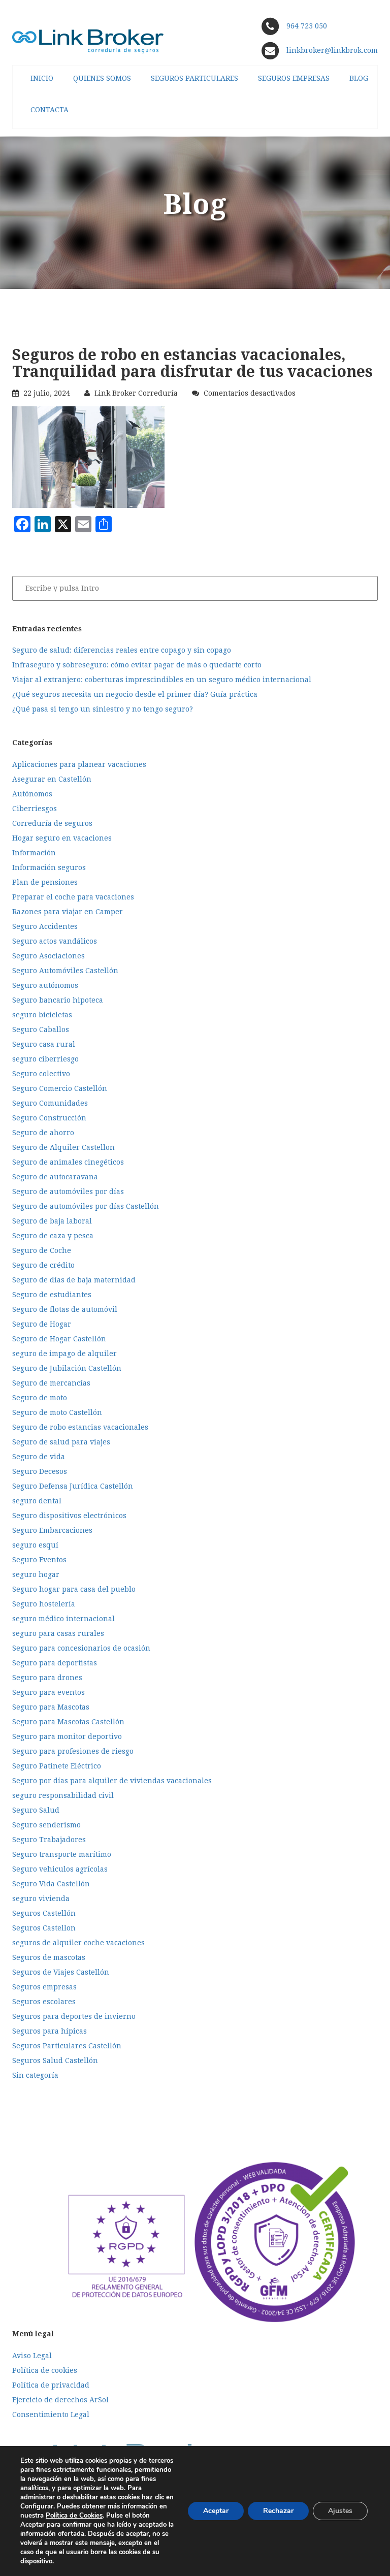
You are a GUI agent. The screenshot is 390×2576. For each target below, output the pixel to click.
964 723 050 (307, 26)
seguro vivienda (41, 1898)
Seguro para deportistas (55, 1663)
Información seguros (49, 867)
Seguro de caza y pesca (53, 1236)
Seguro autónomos (45, 985)
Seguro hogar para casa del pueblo (74, 1589)
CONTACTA (50, 110)
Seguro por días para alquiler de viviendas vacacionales (112, 1781)
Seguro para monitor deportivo (67, 1736)
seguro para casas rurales (58, 1633)
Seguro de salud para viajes (61, 1442)
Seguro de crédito (43, 1265)
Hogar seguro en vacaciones (62, 838)
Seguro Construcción (49, 1118)
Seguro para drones (47, 1678)
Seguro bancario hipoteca (58, 1000)
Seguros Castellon (44, 1928)
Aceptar (216, 2511)
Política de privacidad (51, 2385)
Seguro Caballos (41, 1029)
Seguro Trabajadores (49, 1840)
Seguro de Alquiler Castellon (63, 1147)
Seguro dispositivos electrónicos (69, 1516)
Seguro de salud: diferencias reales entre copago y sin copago (122, 650)
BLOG (359, 78)
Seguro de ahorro (43, 1133)
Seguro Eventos (39, 1560)
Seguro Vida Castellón (51, 1884)
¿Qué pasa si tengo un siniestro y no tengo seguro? (103, 709)
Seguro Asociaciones (48, 956)
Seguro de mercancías (51, 1383)
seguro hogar (36, 1574)
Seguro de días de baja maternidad (74, 1280)
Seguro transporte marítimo (62, 1854)
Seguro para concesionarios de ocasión (81, 1648)
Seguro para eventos (48, 1692)
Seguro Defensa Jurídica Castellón (73, 1486)
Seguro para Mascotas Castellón (68, 1722)
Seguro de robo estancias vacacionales (80, 1427)
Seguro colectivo (41, 1074)
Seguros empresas (44, 1987)
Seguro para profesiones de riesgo (73, 1751)
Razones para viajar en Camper (68, 912)
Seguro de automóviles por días (68, 1192)
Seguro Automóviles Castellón (65, 971)
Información (34, 853)
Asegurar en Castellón (52, 779)
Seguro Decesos (40, 1471)
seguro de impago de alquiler (64, 1354)
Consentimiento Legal (51, 2414)
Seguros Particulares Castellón (67, 2046)
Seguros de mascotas (49, 1957)
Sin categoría (35, 2075)
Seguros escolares (44, 2002)
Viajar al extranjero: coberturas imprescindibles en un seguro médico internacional (162, 680)
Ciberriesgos (35, 809)
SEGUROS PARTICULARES (194, 78)
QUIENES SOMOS (102, 78)
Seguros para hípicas (50, 2031)
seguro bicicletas (42, 1015)
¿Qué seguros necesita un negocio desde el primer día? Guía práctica (135, 694)
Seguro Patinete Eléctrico (57, 1766)
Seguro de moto (40, 1398)
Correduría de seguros (52, 823)
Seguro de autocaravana (55, 1177)
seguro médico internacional (63, 1619)
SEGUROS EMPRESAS (294, 78)
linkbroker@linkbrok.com (331, 50)
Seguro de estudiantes (52, 1295)
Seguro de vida (39, 1457)
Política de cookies (45, 2370)
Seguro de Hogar (42, 1324)
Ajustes (340, 2511)
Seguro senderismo (46, 1825)
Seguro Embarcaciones (52, 1530)
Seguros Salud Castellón (55, 2060)
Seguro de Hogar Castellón (59, 1339)
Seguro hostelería (44, 1604)
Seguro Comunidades (50, 1103)
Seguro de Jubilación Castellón (67, 1368)
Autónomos (32, 794)
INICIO (42, 78)
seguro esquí (35, 1545)
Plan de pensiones (45, 882)
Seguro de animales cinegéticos (68, 1162)
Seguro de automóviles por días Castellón (86, 1206)
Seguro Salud (36, 1810)
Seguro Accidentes (45, 926)
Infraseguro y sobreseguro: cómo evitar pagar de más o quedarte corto (137, 665)
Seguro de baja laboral (52, 1221)
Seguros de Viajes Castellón (61, 1972)
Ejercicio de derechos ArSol (60, 2400)
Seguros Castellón (44, 1913)
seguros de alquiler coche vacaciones (78, 1943)
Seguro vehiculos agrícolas (60, 1869)
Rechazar (278, 2511)
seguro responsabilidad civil (63, 1795)
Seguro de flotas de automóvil (65, 1309)
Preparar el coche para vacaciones (73, 897)
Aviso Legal (32, 2356)
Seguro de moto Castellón (57, 1412)
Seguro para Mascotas (51, 1707)
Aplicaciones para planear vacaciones (79, 764)
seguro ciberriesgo (45, 1059)
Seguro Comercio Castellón (60, 1088)
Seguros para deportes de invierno (74, 2016)
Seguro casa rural (44, 1044)
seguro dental (37, 1501)
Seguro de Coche (42, 1250)
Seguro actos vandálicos (55, 941)
